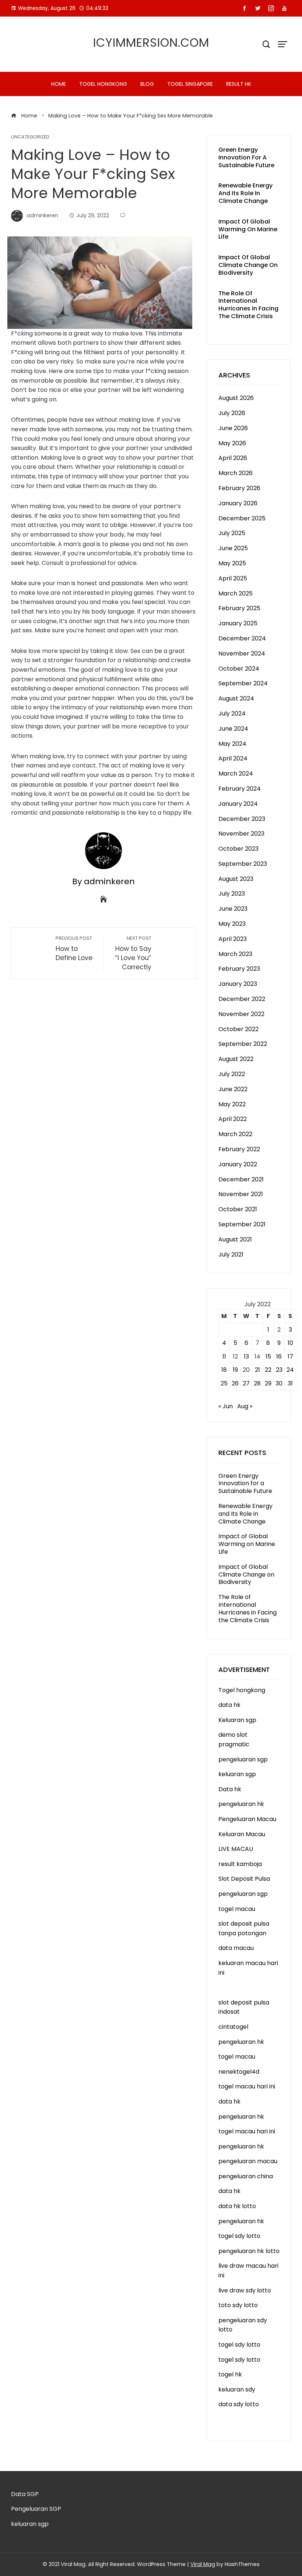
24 (290, 1370)
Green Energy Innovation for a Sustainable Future (246, 157)
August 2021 (235, 1239)
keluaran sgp (237, 1774)
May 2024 (232, 744)
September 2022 (243, 1044)
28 (257, 1383)
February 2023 (239, 969)
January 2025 (238, 623)
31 (290, 1383)
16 (279, 1356)
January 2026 (238, 503)
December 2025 (242, 518)
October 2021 (238, 1209)
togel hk (230, 2374)
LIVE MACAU (236, 1849)
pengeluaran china (246, 2176)
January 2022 (238, 1164)
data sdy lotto (239, 2404)
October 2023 (238, 849)
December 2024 (242, 638)
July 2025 (232, 533)
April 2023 (233, 939)
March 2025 (236, 593)
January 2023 (238, 984)
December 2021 (241, 1179)
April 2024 (233, 758)
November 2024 (242, 653)
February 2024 (240, 789)
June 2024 (233, 729)
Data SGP (25, 2494)
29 (268, 1383)
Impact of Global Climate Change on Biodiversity (248, 265)
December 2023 (242, 819)
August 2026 (236, 398)
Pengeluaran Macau (247, 1819)
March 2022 (235, 1134)
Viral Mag (203, 2564)
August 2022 (236, 1059)
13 (246, 1356)
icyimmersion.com (151, 43)
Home (59, 84)
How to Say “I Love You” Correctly (133, 953)
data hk (229, 1705)
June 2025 (233, 548)
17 (290, 1356)
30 (279, 1383)
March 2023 (235, 954)
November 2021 (241, 1194)
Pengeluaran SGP (36, 2509)
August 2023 (236, 879)
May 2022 (232, 1104)
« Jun (226, 1406)
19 (235, 1370)
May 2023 (232, 924)
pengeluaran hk (241, 1804)
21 (257, 1370)
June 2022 (233, 1089)
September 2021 (242, 1224)
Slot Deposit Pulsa (244, 1879)
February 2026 (239, 488)
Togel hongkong (103, 84)
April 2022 (233, 1119)
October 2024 (239, 669)
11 (224, 1356)
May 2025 (232, 563)
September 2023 (243, 864)
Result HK (239, 84)
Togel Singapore (190, 84)
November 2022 (241, 1014)
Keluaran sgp (237, 1720)
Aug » (245, 1406)
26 (235, 1383)
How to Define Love (74, 949)
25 (224, 1383)
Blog (147, 84)
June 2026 (233, 428)
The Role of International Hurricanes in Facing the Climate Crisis (248, 305)
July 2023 (232, 894)
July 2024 (232, 714)
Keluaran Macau (242, 1834)
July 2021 (231, 1254)
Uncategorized (30, 137)
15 (268, 1356)
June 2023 (233, 909)
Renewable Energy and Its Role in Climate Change (245, 193)
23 (279, 1370)
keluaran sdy (237, 2389)
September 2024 (243, 683)
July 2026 (232, 413)
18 (224, 1370)
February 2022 (239, 1149)
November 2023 (241, 834)
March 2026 (236, 473)
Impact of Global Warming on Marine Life (248, 229)
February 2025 (239, 608)
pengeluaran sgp (243, 1759)
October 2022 (238, 1029)
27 (246, 1383)
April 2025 (233, 578)
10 (290, 1343)
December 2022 (242, 999)
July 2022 (232, 1074)
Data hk (230, 1789)
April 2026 (233, 458)
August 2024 (236, 698)
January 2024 (238, 804)
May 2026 (232, 443)
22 (268, 1370)
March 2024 (236, 774)
